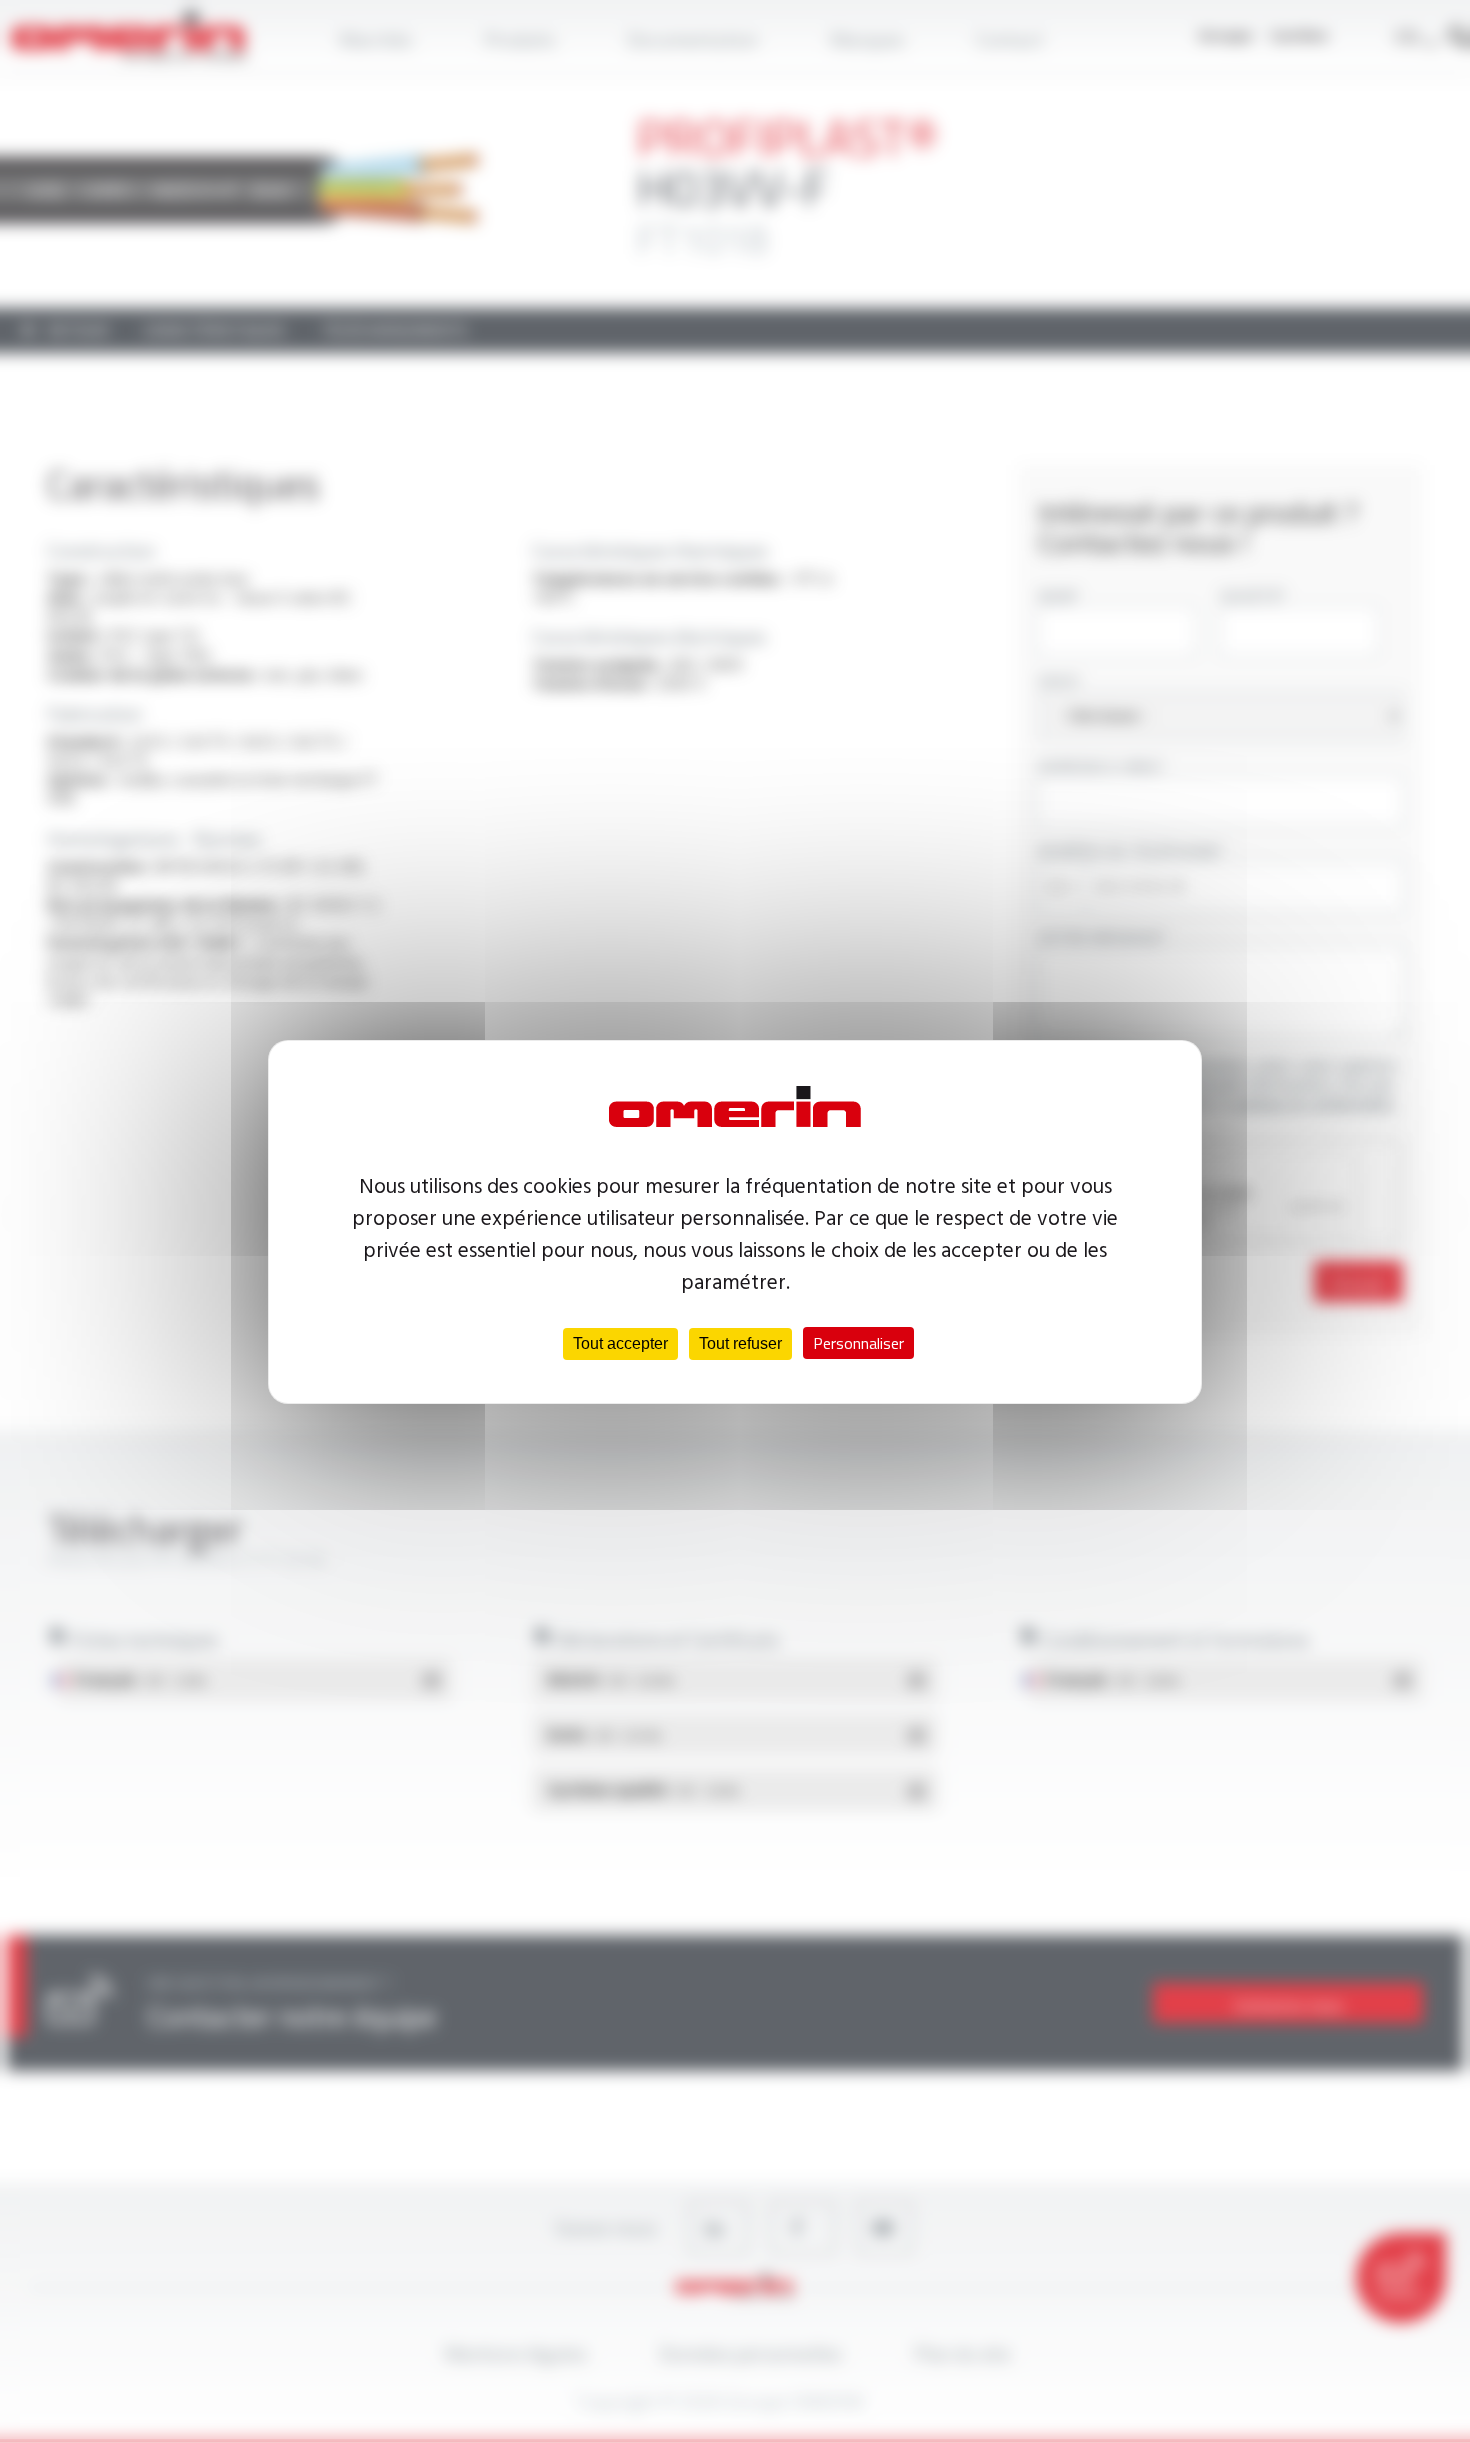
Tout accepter (620, 1343)
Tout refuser (740, 1343)
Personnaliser (858, 1343)
